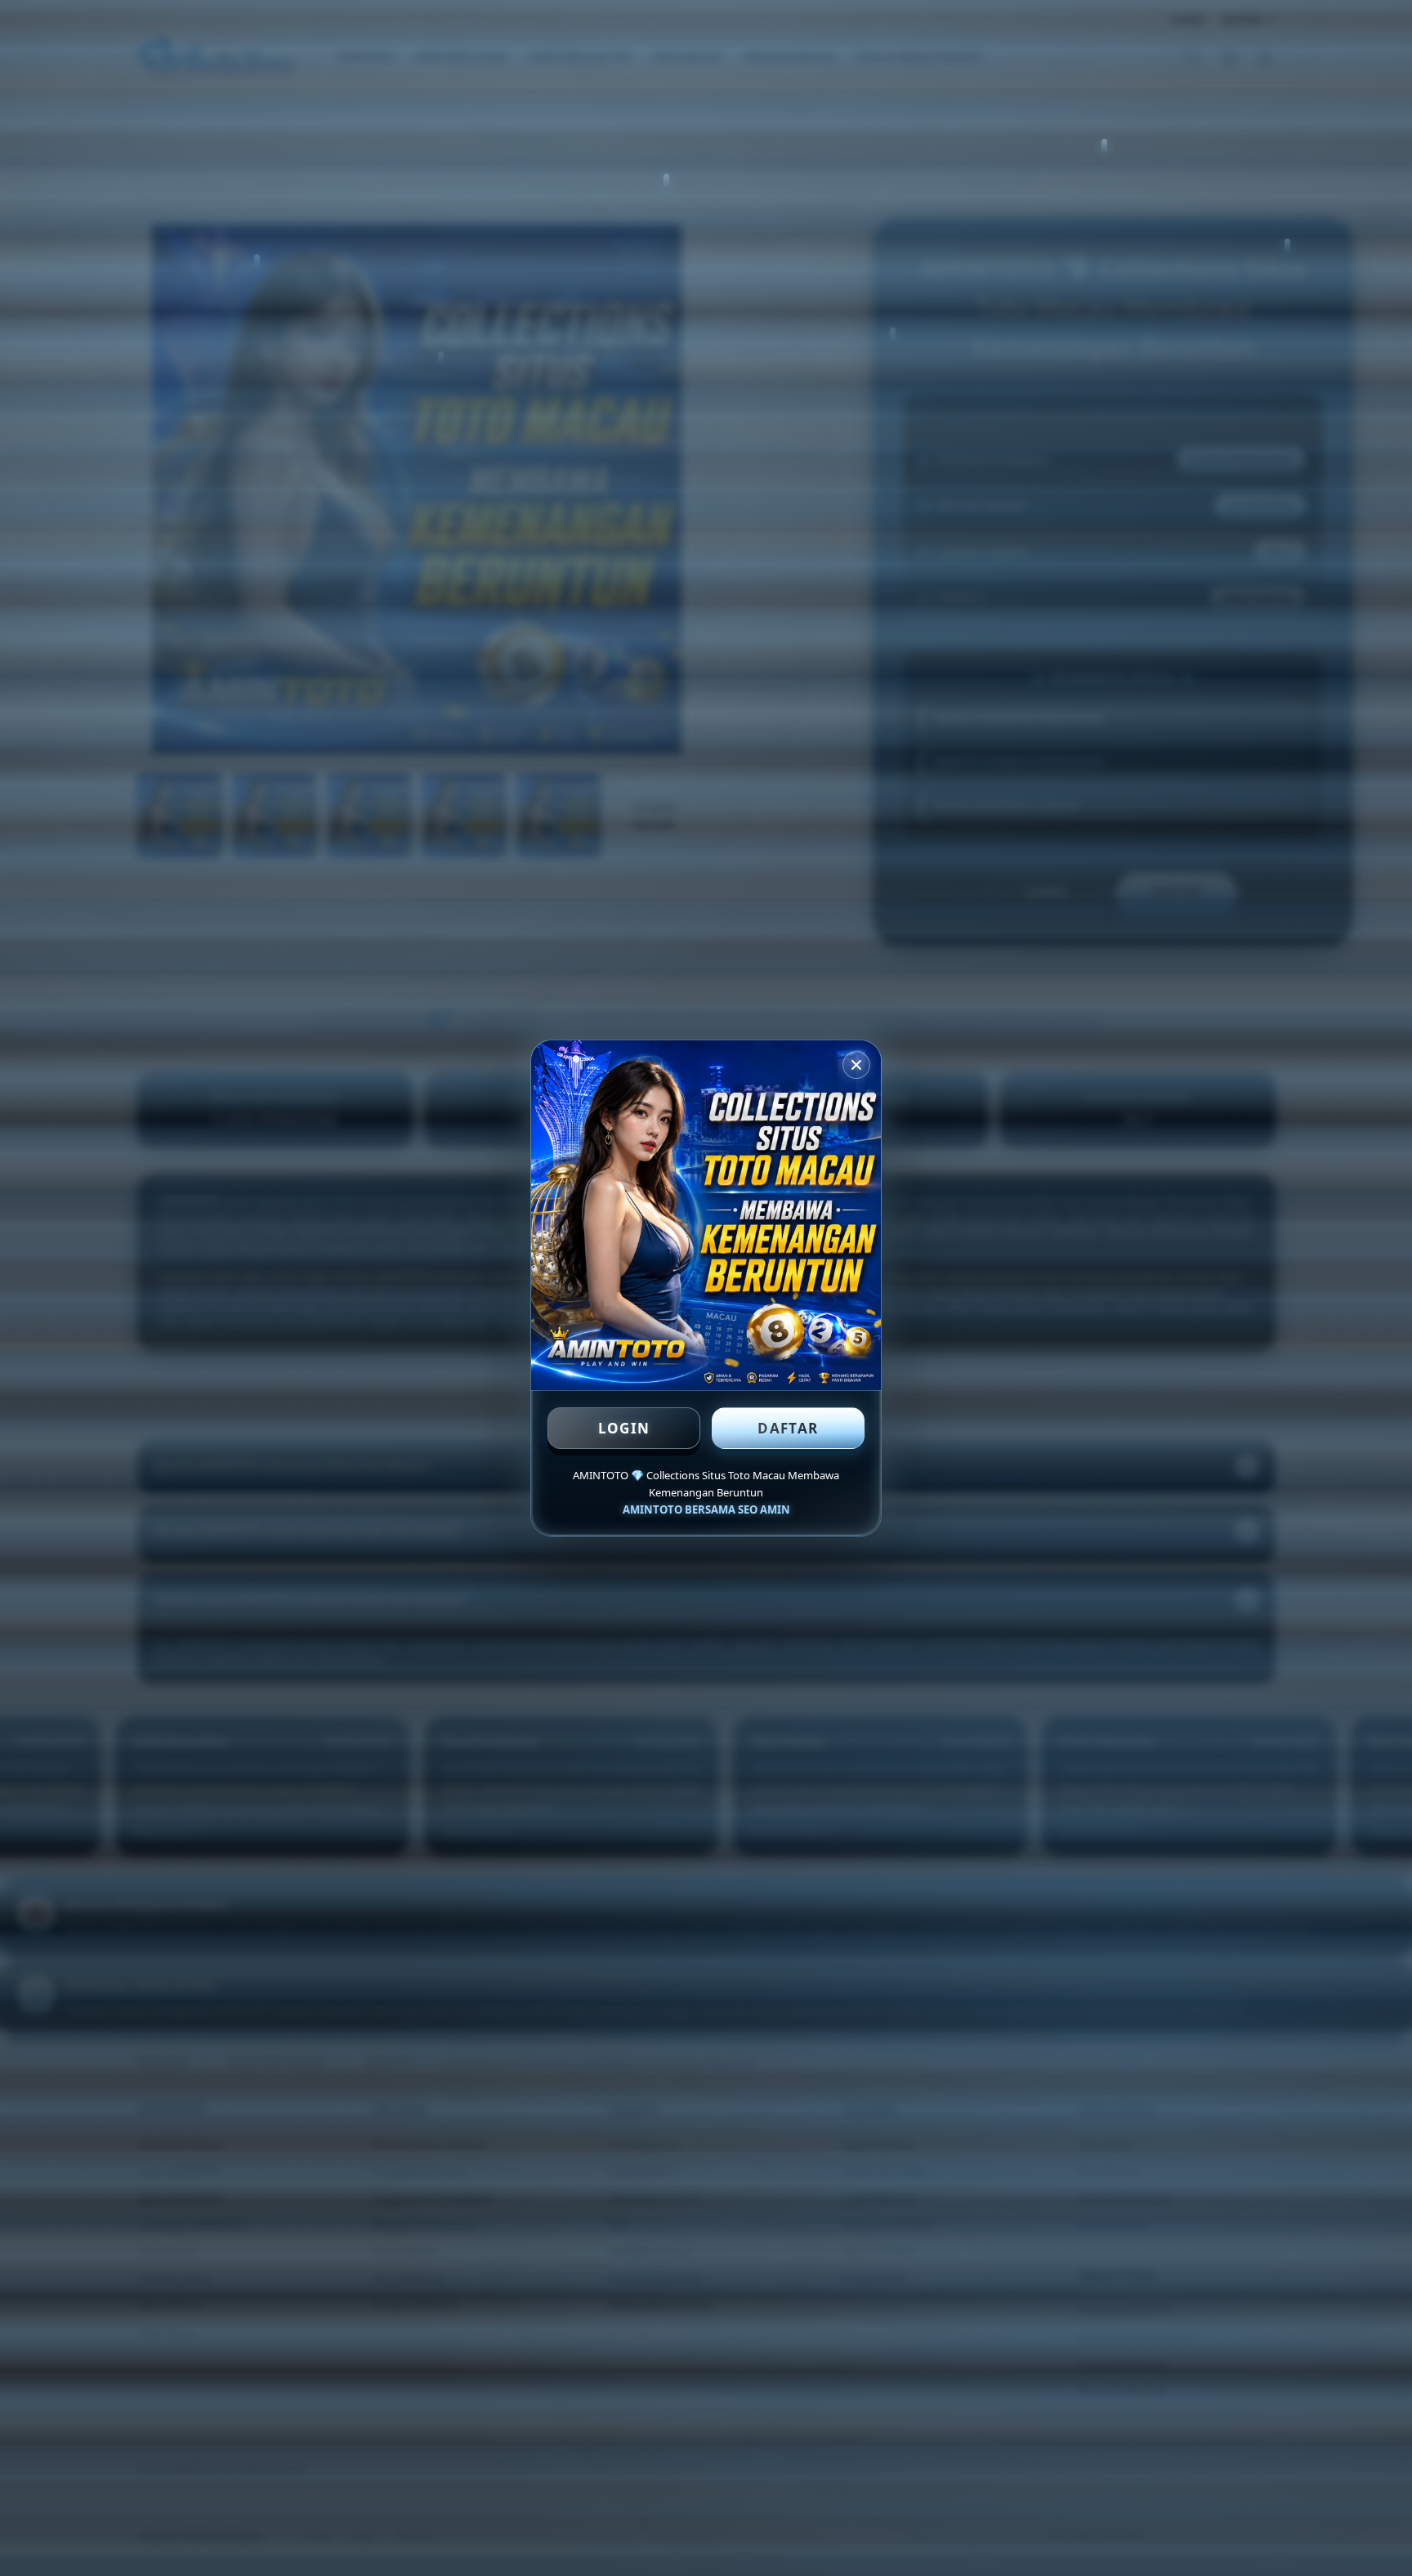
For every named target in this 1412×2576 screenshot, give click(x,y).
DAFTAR (788, 1428)
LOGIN (624, 1428)
